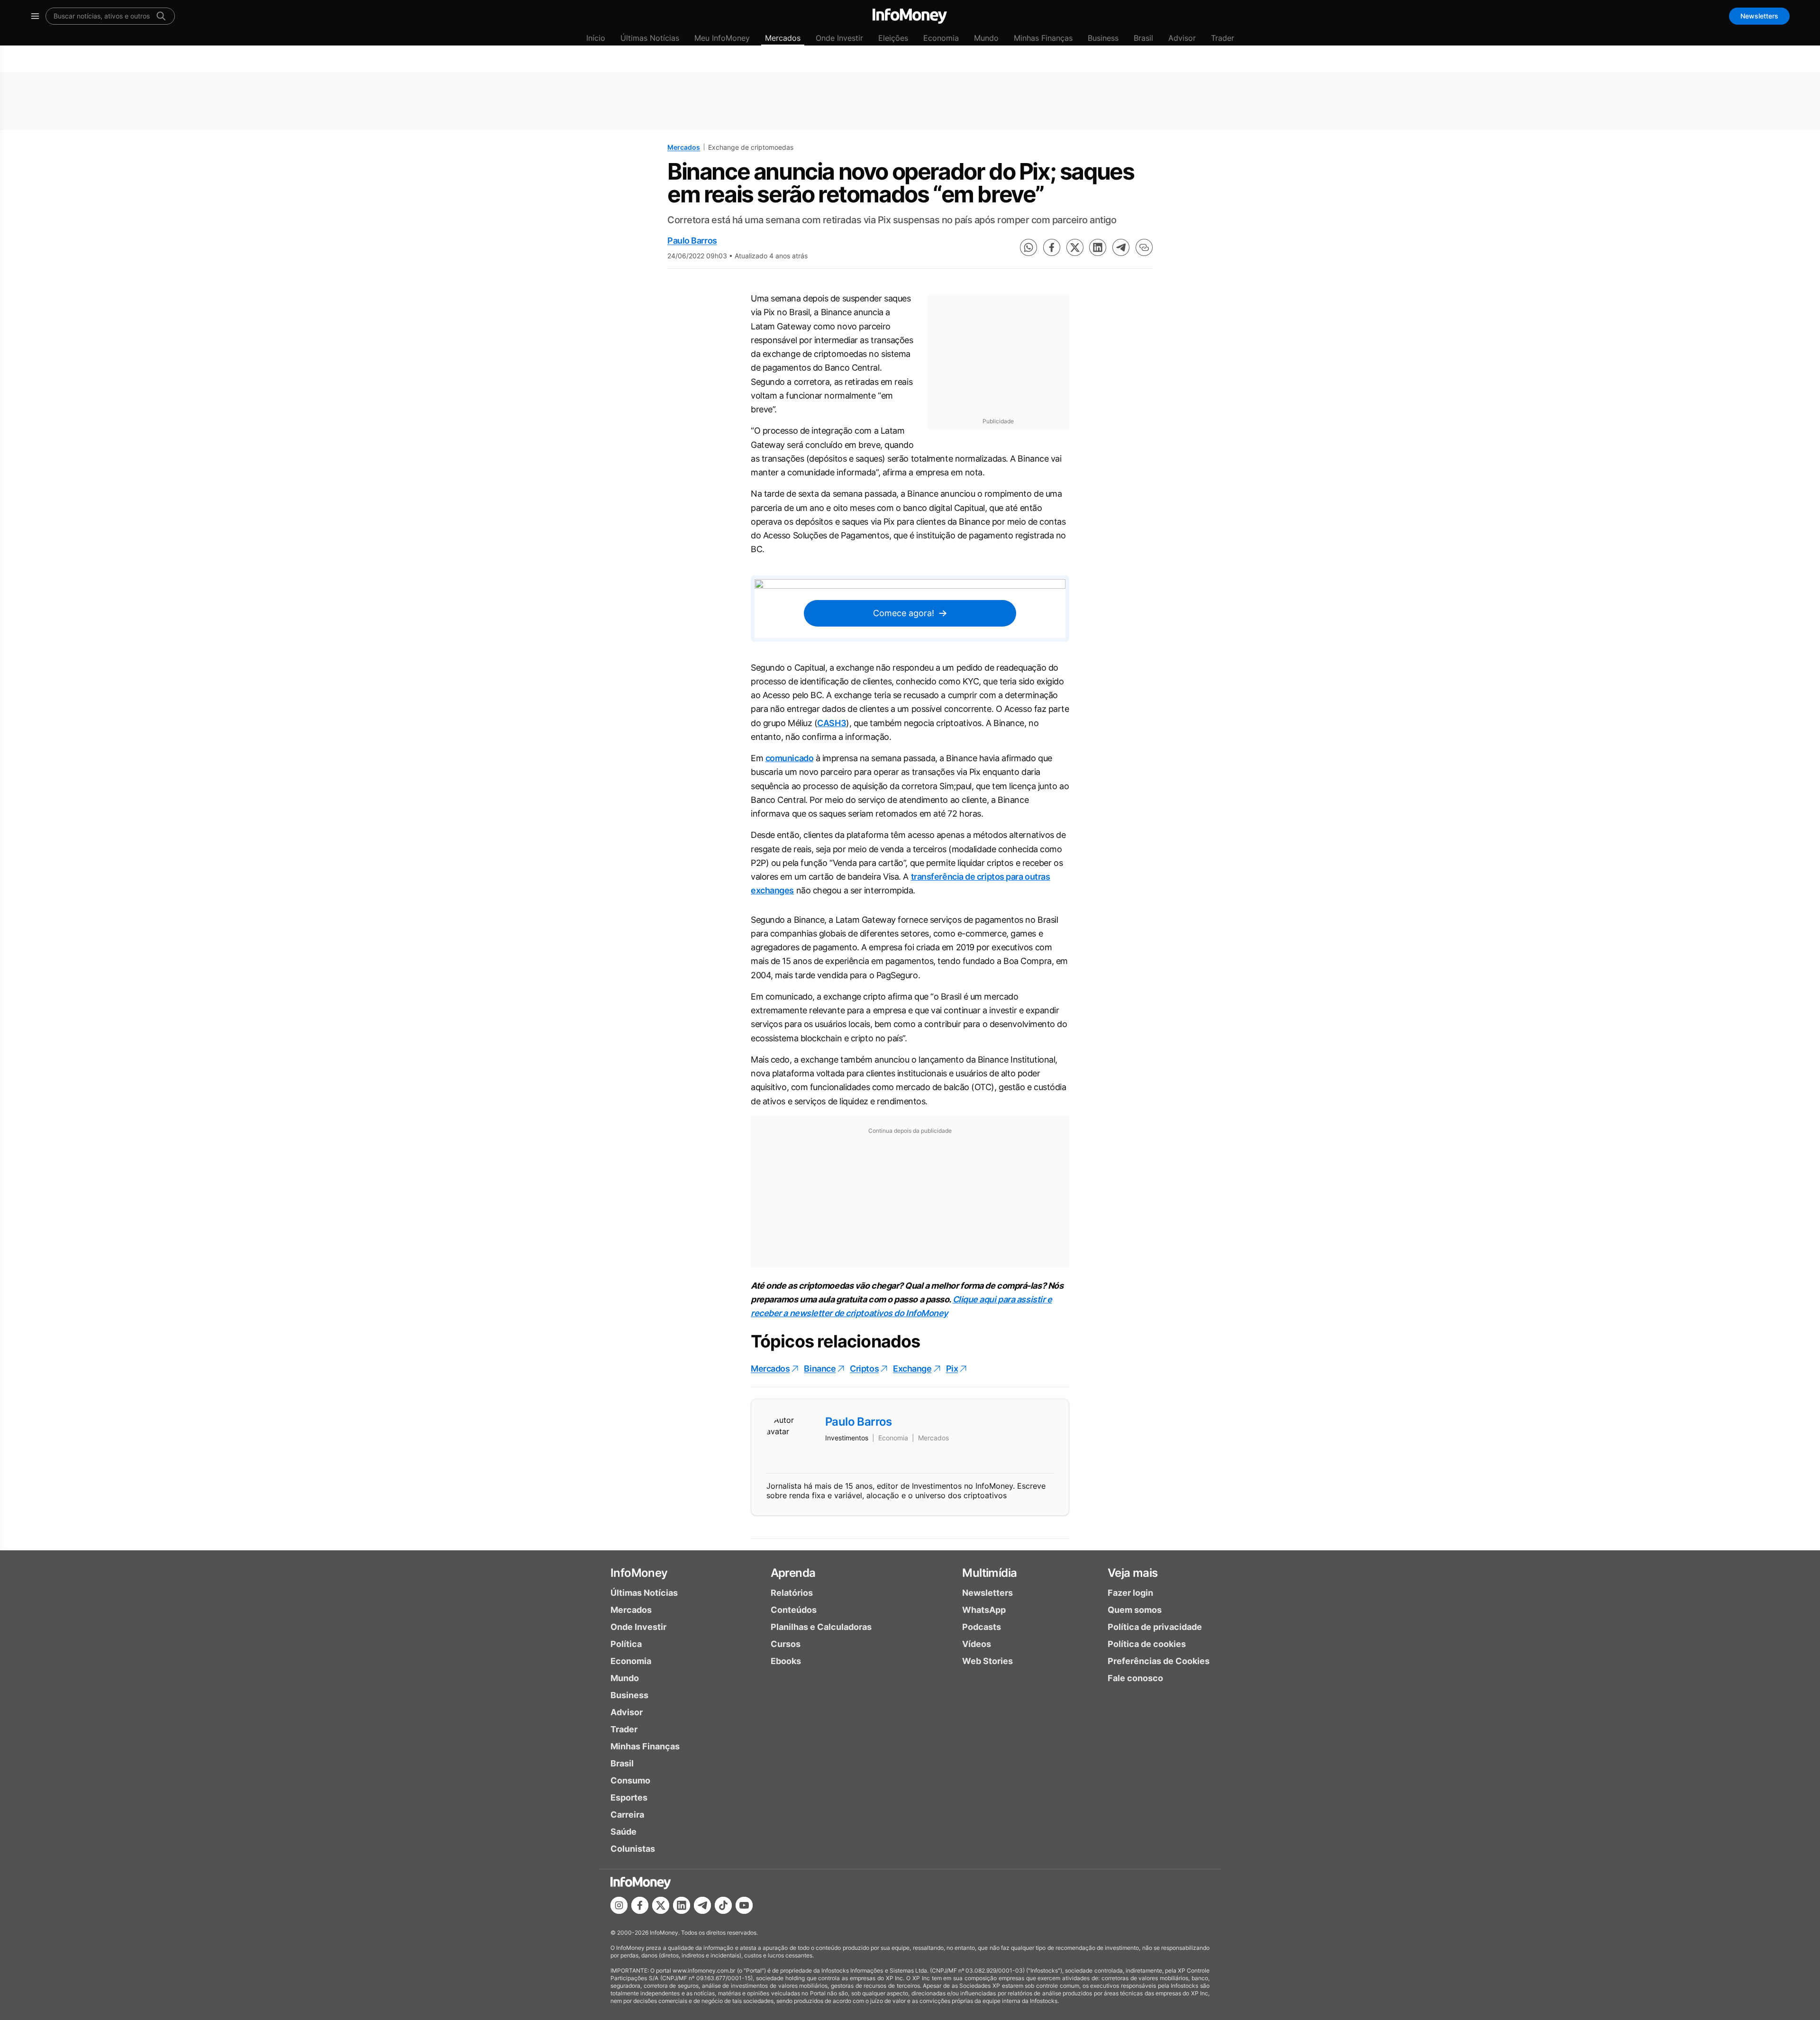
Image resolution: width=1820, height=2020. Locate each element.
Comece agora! (904, 613)
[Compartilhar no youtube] (744, 1905)
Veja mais (1133, 1573)
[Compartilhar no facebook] (1052, 247)
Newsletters (1759, 16)
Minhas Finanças (1043, 38)
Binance (820, 1369)
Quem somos (1135, 1610)
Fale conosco (1135, 1678)
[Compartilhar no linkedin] (1098, 247)
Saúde (623, 1832)
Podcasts (982, 1627)
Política (626, 1644)
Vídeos (977, 1644)
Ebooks (786, 1661)
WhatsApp (984, 1610)
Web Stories (987, 1661)
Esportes (629, 1797)
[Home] (910, 16)
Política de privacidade (1155, 1627)
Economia (941, 38)
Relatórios (792, 1593)
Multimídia (989, 1573)
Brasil (1143, 38)
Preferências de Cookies (1159, 1661)
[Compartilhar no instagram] (619, 1905)
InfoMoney (639, 1573)
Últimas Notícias (650, 38)
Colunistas (633, 1849)
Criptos (864, 1369)
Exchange (912, 1369)
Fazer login (1130, 1593)
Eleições (893, 38)
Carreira (627, 1815)
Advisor (1182, 38)
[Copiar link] (1144, 247)
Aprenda (793, 1573)
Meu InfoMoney (722, 38)
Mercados (783, 38)
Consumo (630, 1780)
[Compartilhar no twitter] (1075, 247)
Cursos (786, 1644)
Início (596, 38)
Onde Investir (839, 38)
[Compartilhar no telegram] (1121, 247)
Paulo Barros (692, 241)
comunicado (790, 758)
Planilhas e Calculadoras (821, 1627)
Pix (952, 1369)
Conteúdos (794, 1610)
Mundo (986, 38)
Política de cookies (1147, 1644)
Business (1103, 38)
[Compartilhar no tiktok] (723, 1905)
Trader (1223, 38)
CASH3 (832, 723)
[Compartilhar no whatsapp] (1028, 247)
